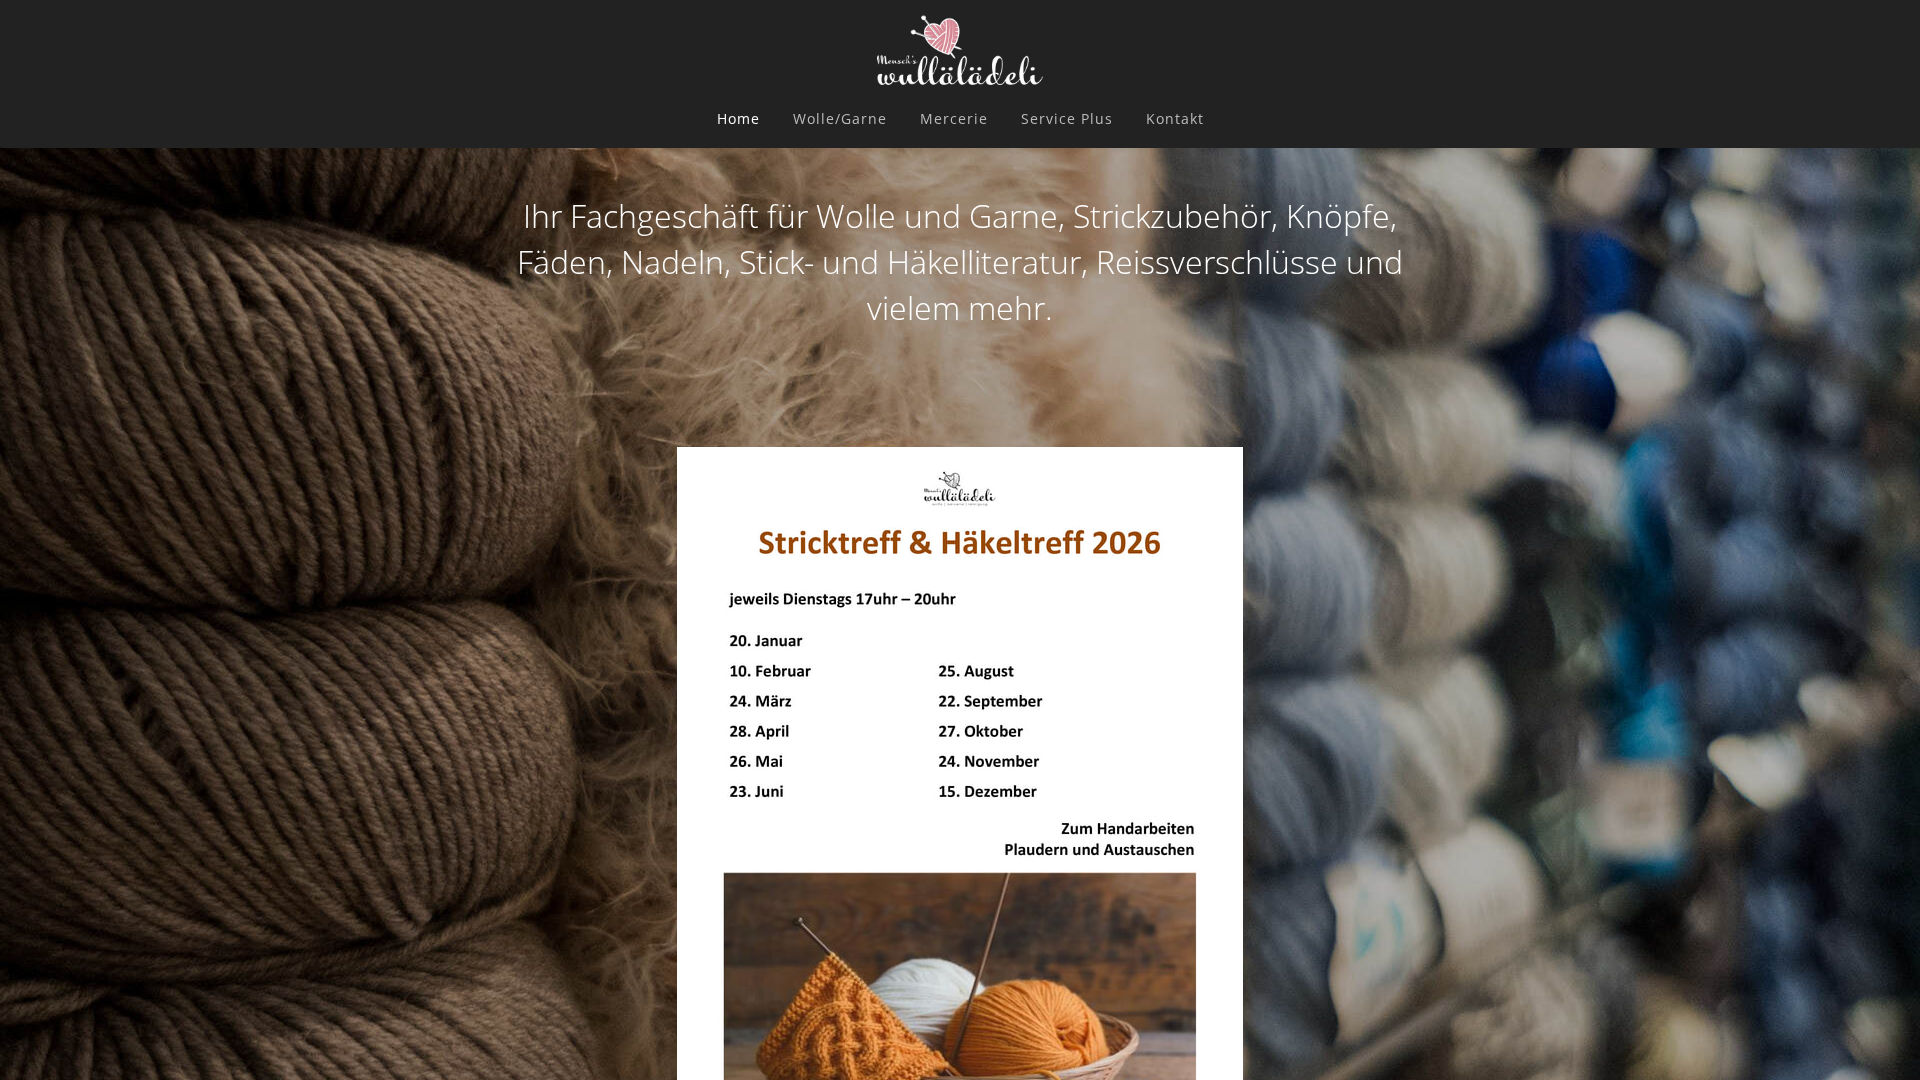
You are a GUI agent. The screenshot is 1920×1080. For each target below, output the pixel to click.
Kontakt (1175, 118)
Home (738, 118)
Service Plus (1067, 118)
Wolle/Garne (840, 118)
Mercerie (954, 118)
